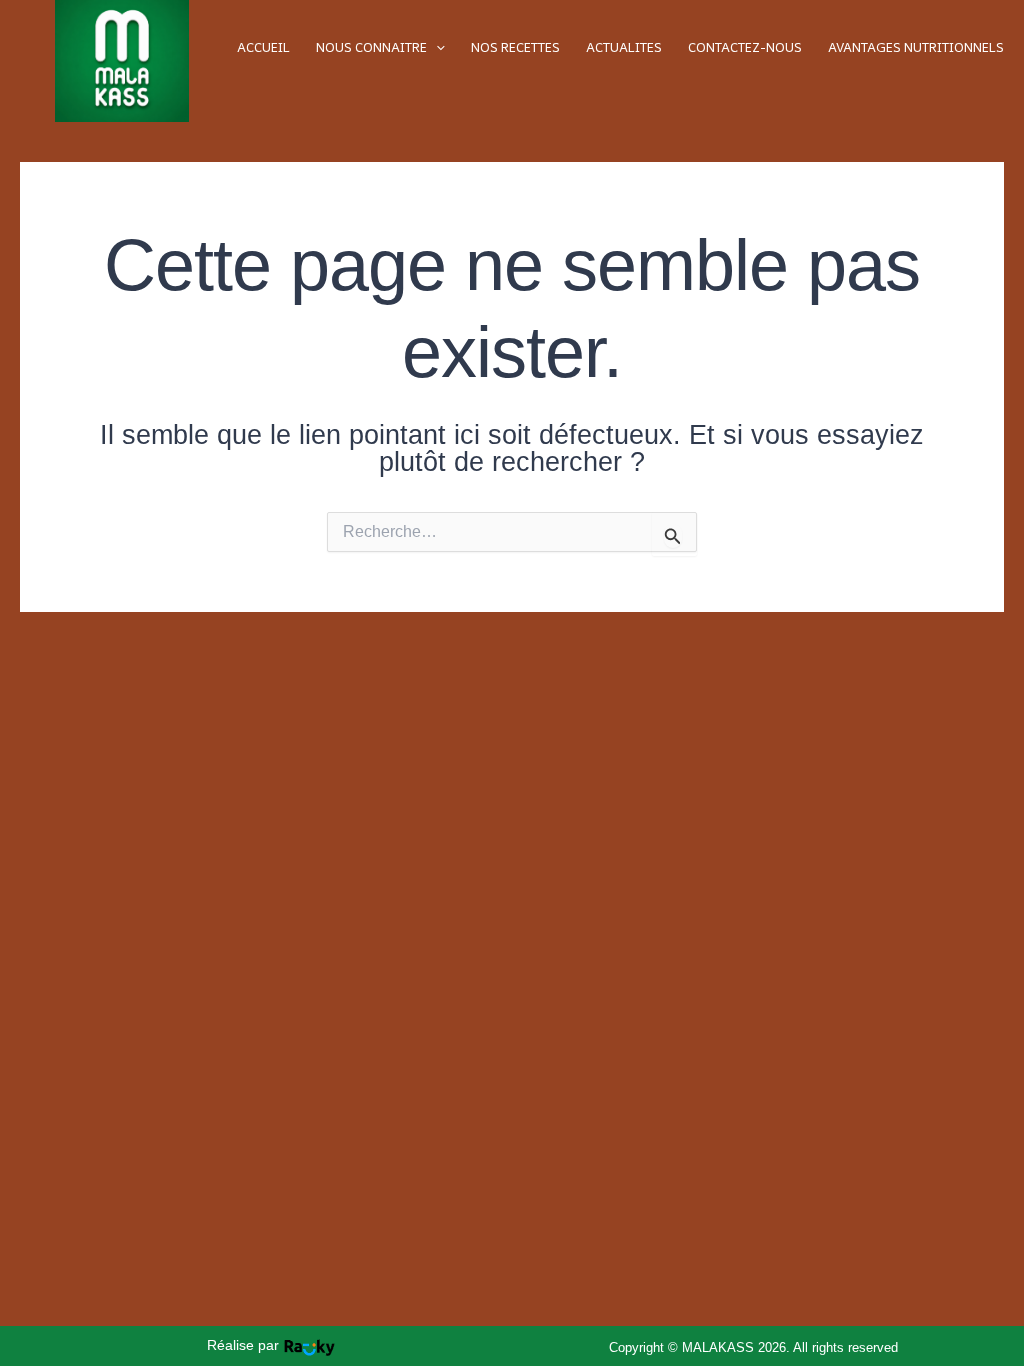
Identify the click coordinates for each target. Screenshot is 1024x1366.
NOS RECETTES (515, 47)
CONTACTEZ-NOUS (745, 47)
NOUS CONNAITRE (371, 47)
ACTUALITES (624, 47)
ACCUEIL (263, 47)
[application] (436, 47)
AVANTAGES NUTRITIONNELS (916, 47)
